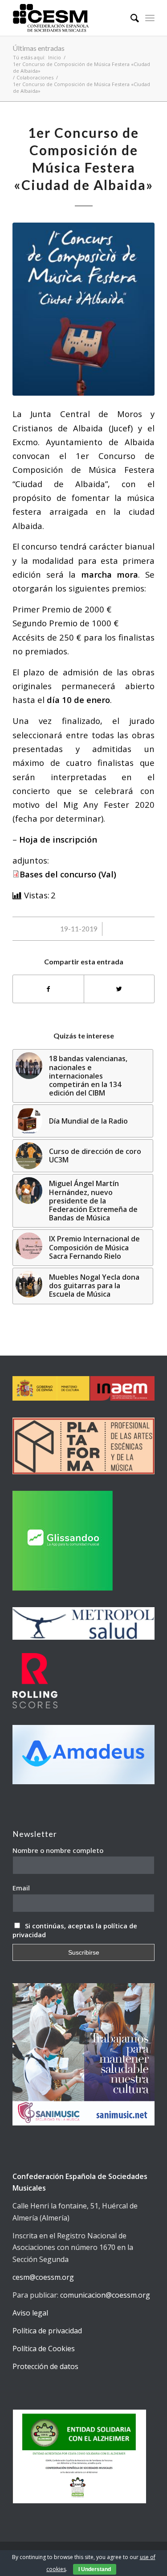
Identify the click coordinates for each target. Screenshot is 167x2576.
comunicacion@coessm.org (105, 2295)
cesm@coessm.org (43, 2277)
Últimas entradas (39, 48)
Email (21, 1888)
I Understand (95, 2569)
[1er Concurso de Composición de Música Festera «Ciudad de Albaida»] (83, 309)
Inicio (55, 57)
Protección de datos (45, 2366)
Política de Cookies (44, 2349)
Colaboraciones (35, 77)
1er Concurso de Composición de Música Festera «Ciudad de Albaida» (81, 67)
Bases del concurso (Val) (68, 874)
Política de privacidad (47, 2331)
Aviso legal (30, 2313)
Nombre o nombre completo (58, 1850)
